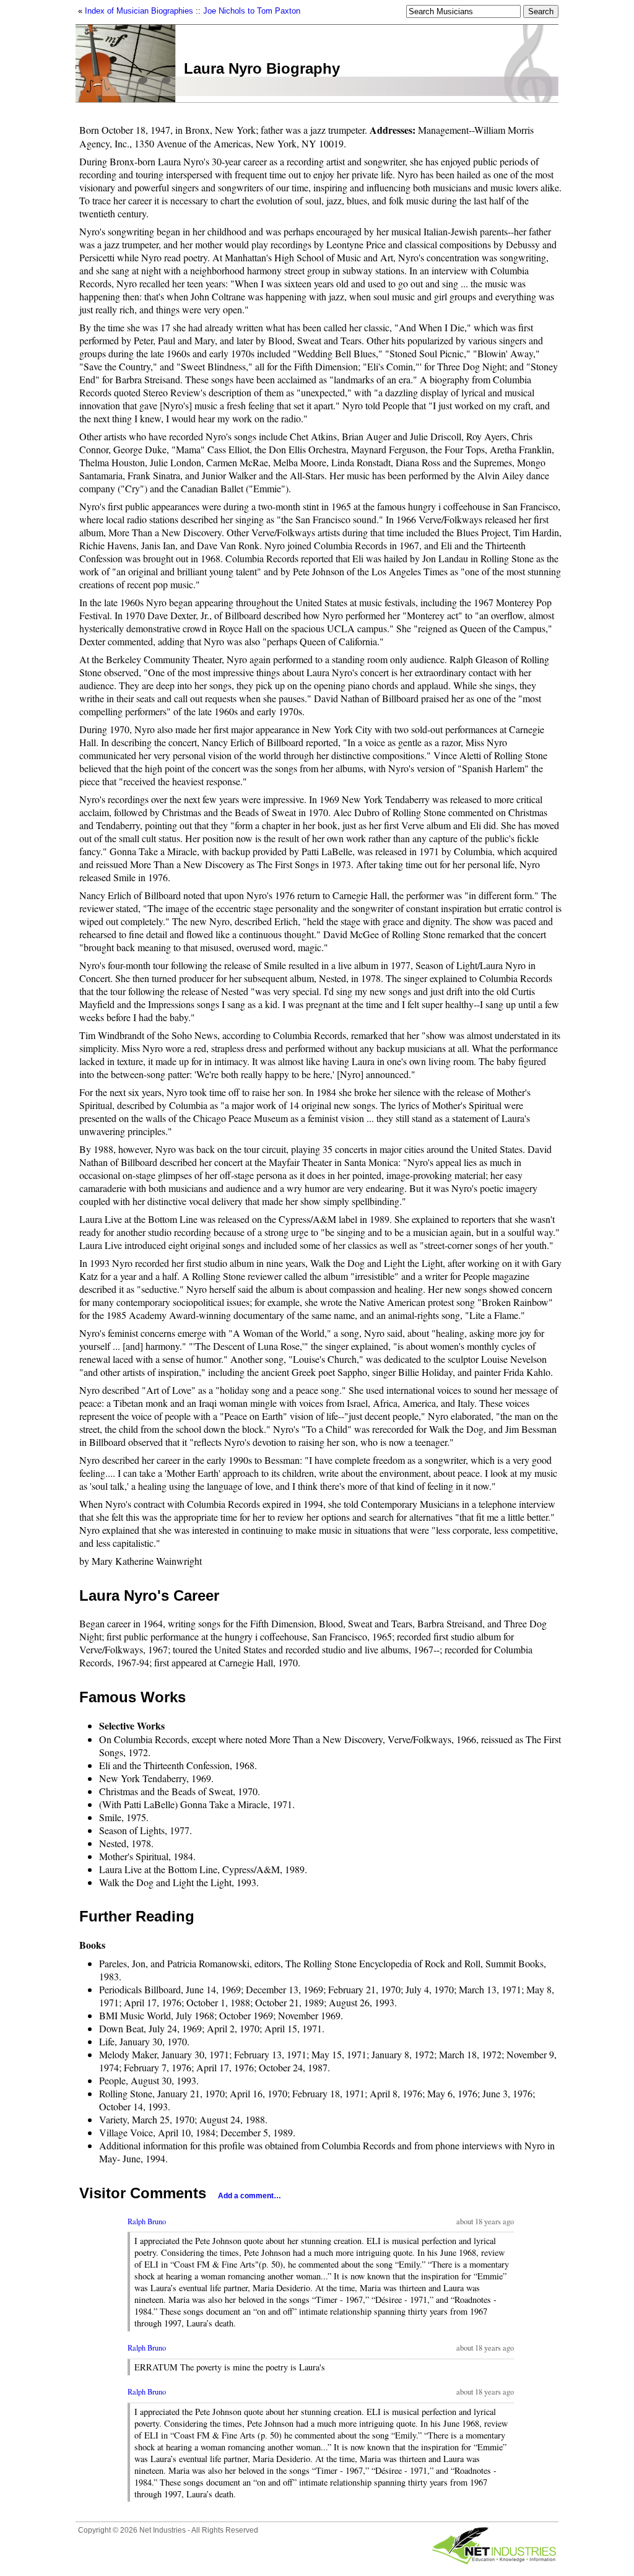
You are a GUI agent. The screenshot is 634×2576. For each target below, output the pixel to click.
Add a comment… (250, 2196)
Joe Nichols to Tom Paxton (252, 11)
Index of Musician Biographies (139, 11)
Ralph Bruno (147, 2221)
